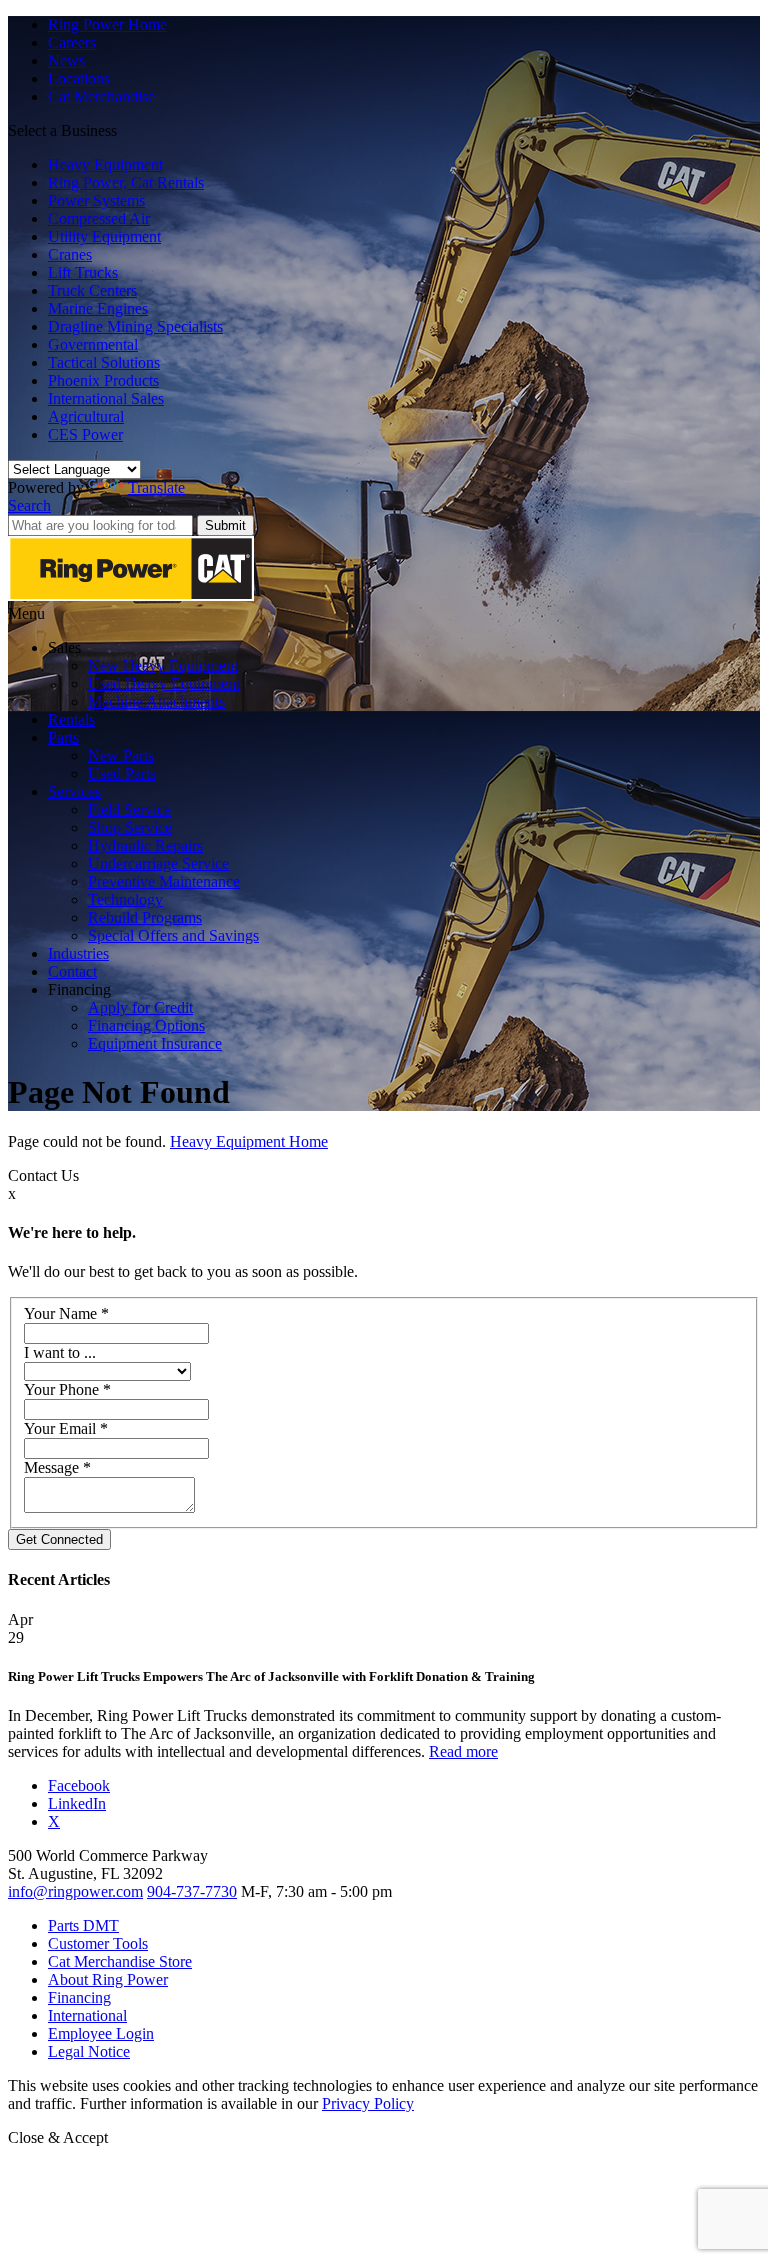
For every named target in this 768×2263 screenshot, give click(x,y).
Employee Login (101, 2033)
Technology (125, 899)
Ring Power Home (107, 24)
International (87, 2015)
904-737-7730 (192, 1891)
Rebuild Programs (145, 917)
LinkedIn (77, 1803)
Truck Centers (92, 290)
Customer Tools (98, 1943)
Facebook (79, 1785)
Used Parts (122, 773)
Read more (463, 1751)
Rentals (71, 719)
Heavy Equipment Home (249, 1141)
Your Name (66, 1313)
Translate (156, 487)
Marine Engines (98, 308)
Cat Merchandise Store (120, 1961)
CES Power (85, 434)
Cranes (70, 254)
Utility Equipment (104, 236)
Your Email (66, 1428)
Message (57, 1467)
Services (74, 791)
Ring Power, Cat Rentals (126, 182)
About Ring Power (108, 1979)
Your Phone (67, 1389)
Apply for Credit (140, 1007)
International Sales (106, 398)
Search (29, 505)
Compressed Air (99, 218)
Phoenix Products (103, 380)
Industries (78, 953)
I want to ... (60, 1352)
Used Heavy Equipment (164, 683)
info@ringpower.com (75, 1891)
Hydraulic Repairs (145, 845)
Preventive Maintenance (164, 881)
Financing (79, 1997)
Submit (225, 525)
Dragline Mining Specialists (135, 326)
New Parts (121, 755)
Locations (79, 78)
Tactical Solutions (104, 362)
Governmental (93, 344)
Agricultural (86, 416)
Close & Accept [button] (58, 2137)
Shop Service (130, 827)
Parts (63, 737)
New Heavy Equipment (163, 665)
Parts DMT (83, 1925)
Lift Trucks (83, 272)
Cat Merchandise (101, 96)
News (66, 60)
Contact (72, 971)
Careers (72, 42)
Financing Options (146, 1025)
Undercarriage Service (158, 863)
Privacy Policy (368, 2103)
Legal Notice (89, 2051)
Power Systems (96, 200)
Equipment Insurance (155, 1043)
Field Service (129, 809)
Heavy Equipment (105, 164)
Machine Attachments (156, 701)
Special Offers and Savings (173, 935)
